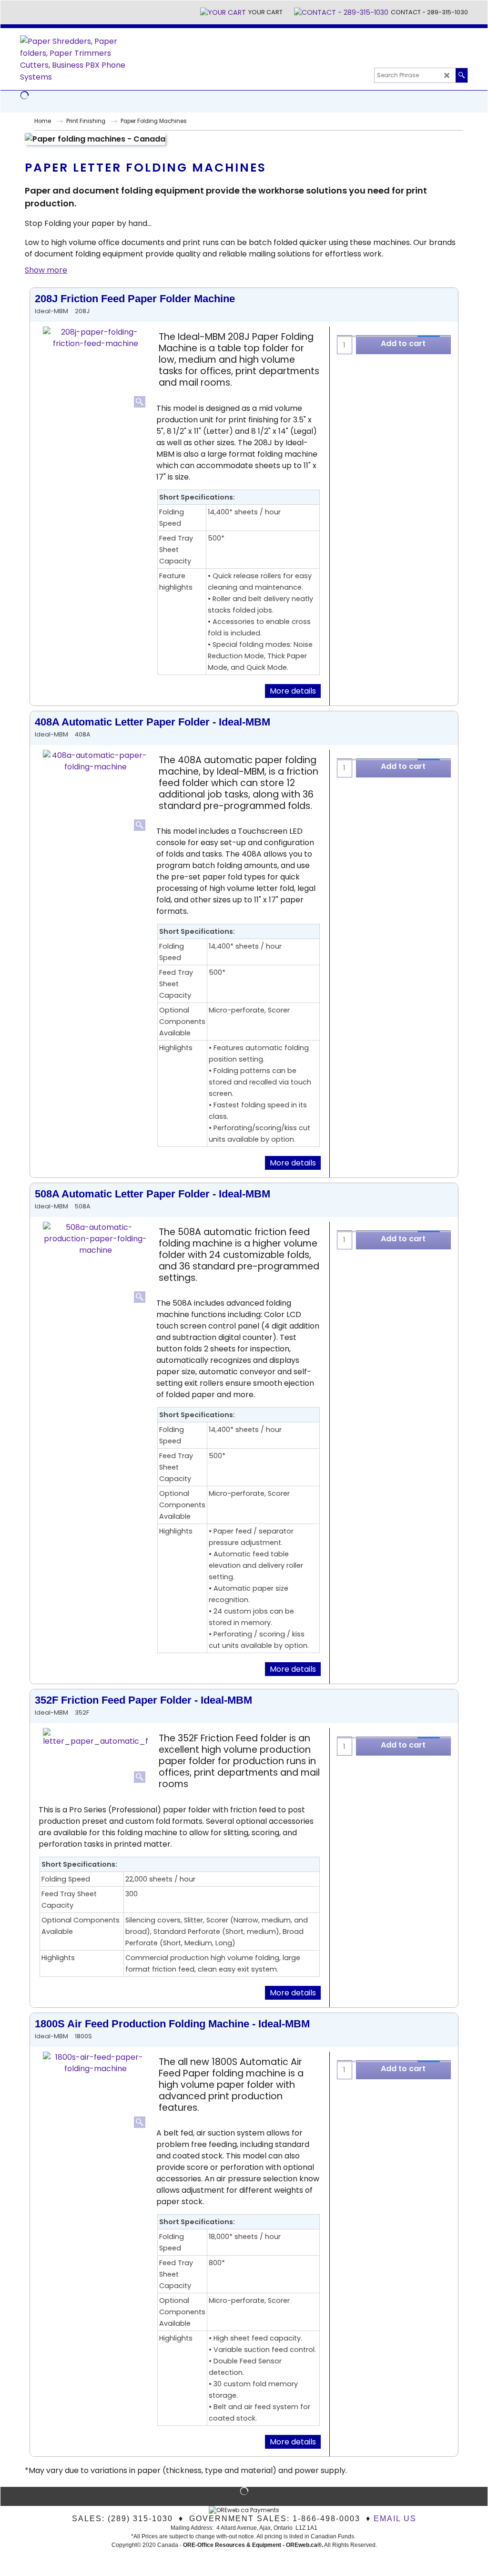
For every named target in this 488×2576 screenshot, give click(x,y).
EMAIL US (395, 2519)
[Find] (462, 75)
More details (293, 691)
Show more (46, 270)
